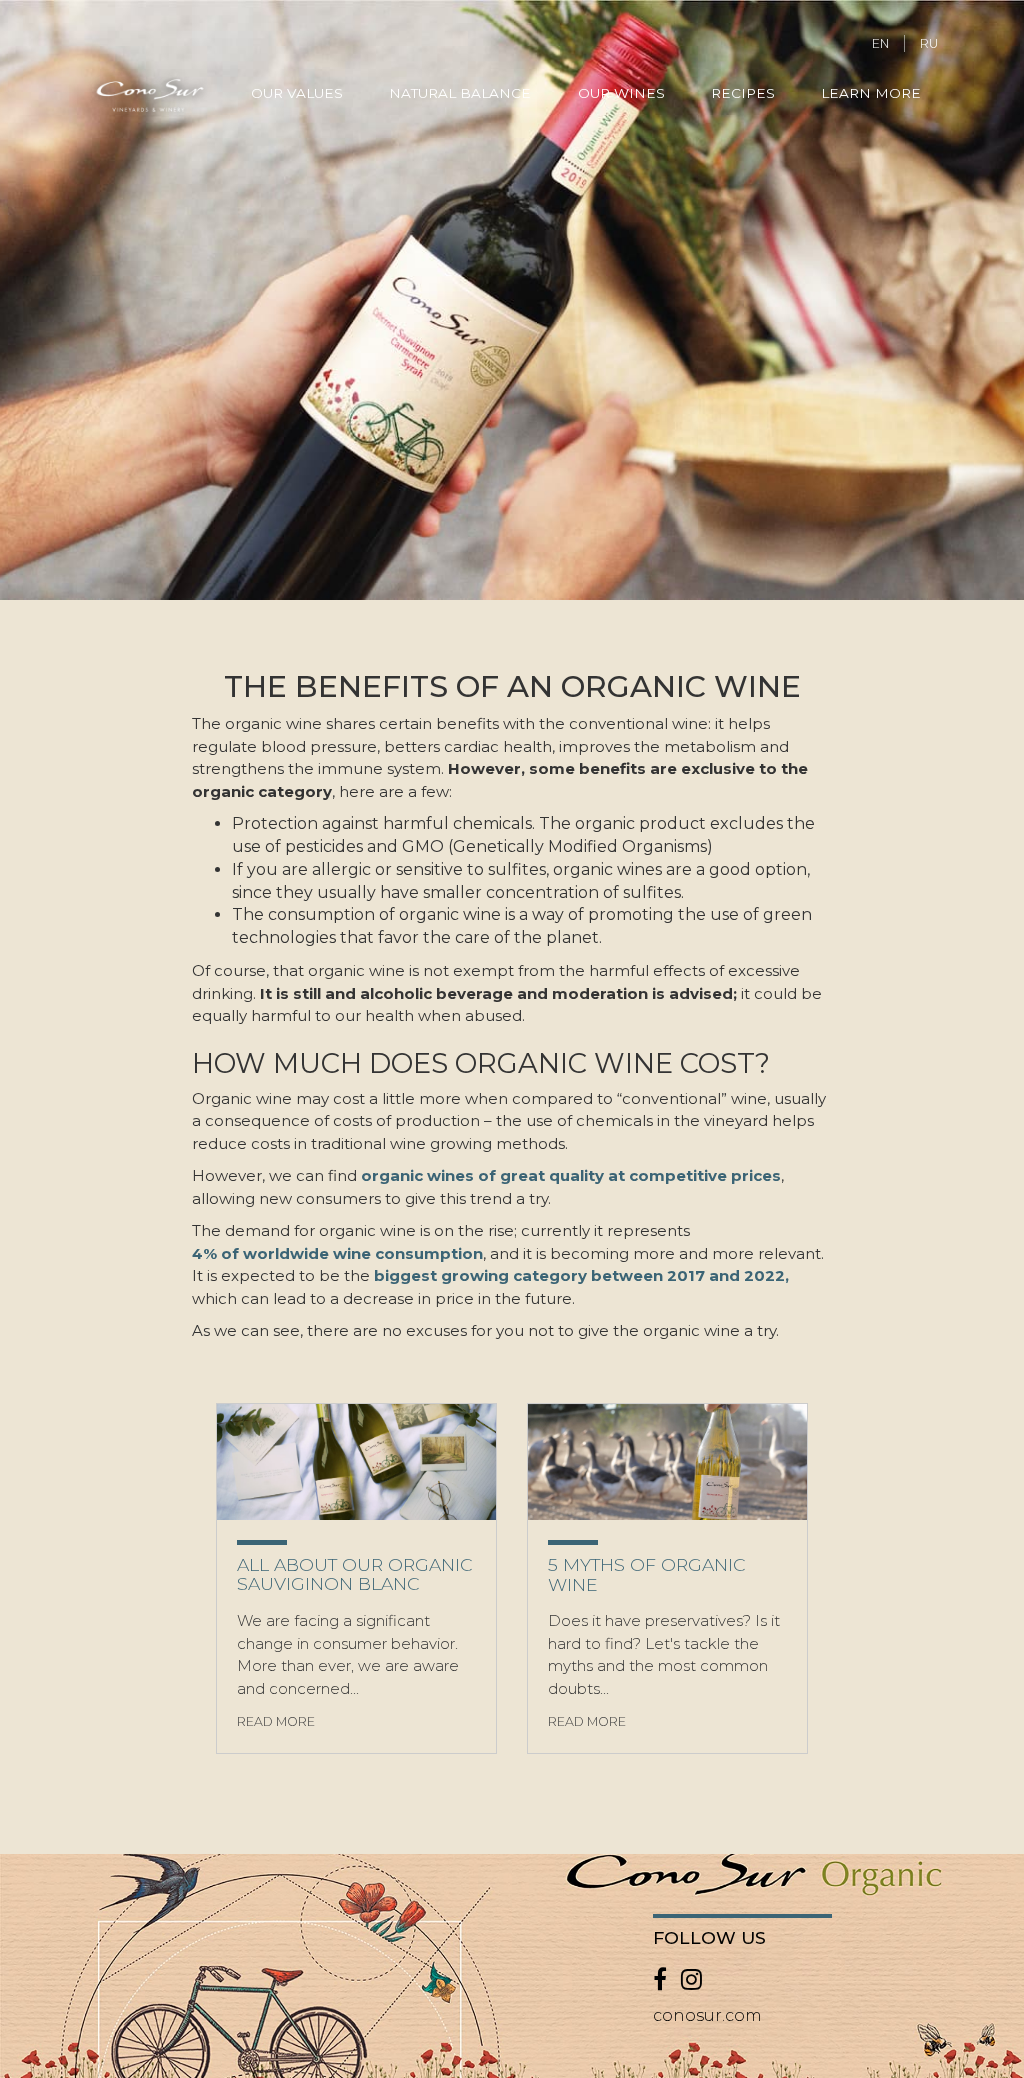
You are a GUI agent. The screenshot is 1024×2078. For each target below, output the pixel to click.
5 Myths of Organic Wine (646, 1574)
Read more (276, 1721)
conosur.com (707, 2015)
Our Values (297, 93)
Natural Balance (460, 93)
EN (880, 43)
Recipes (743, 93)
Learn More (871, 93)
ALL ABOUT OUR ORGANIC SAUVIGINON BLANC (354, 1574)
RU (929, 43)
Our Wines (621, 93)
